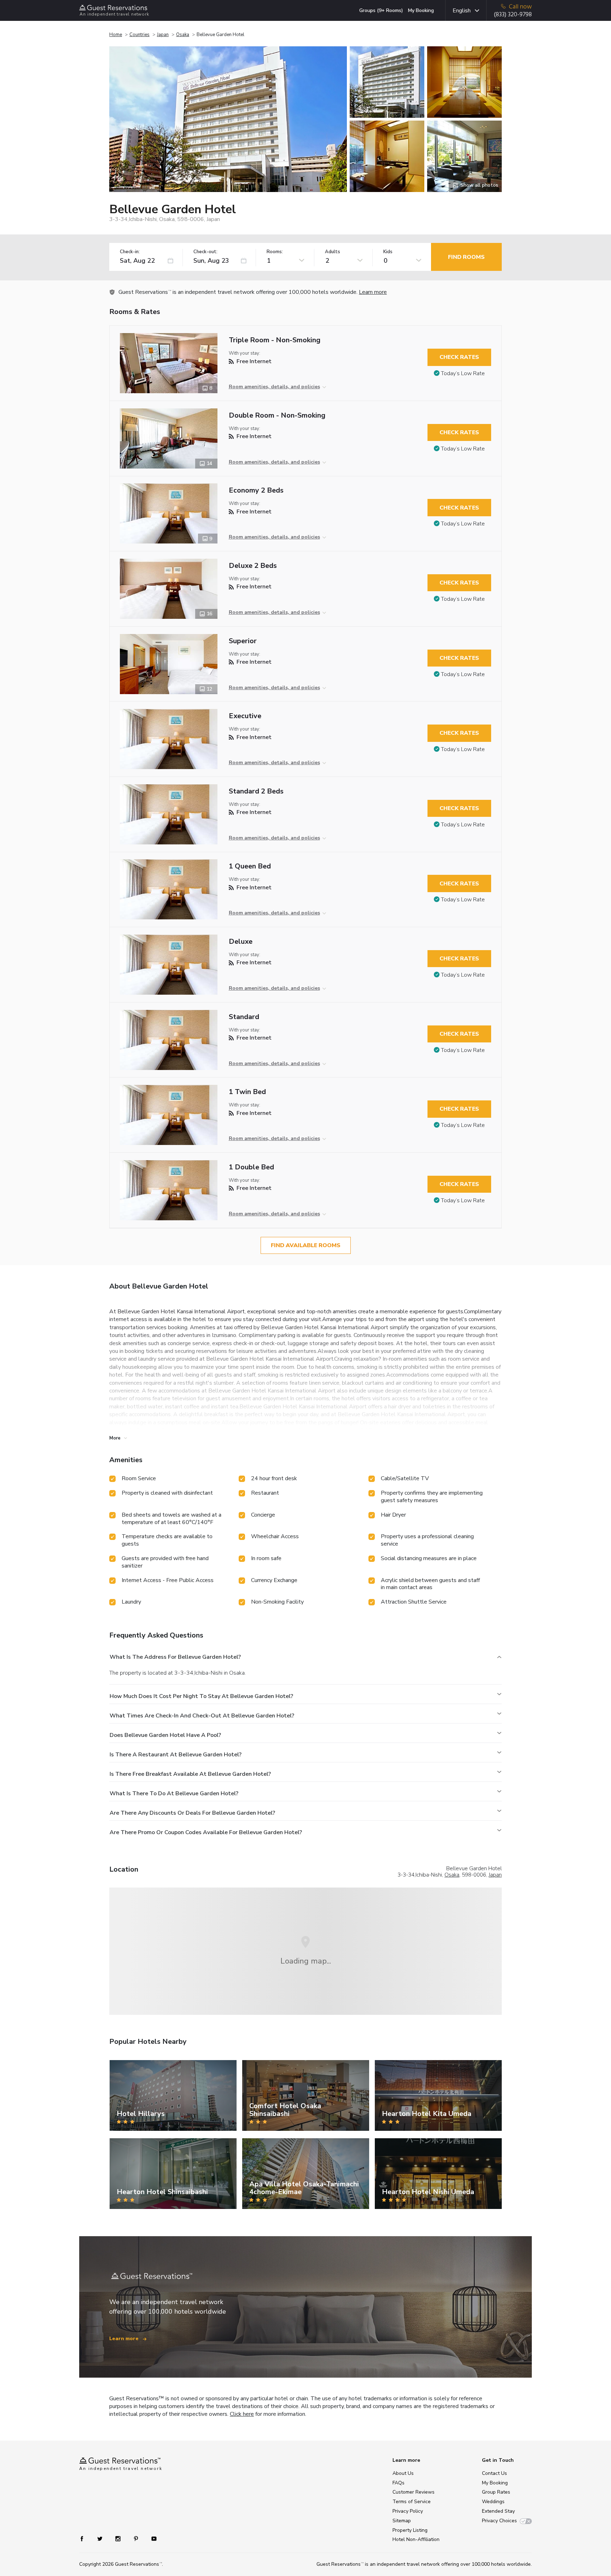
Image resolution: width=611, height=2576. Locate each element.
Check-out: (205, 252)
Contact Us (494, 2473)
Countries (139, 35)
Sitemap (402, 2521)
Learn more (373, 292)
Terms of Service (412, 2502)
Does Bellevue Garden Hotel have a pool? (165, 1735)
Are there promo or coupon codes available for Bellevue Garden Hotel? (206, 1832)
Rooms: (275, 252)
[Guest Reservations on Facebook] (85, 2538)
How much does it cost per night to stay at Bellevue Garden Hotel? (201, 1696)
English (462, 11)
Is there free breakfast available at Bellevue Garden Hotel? (190, 1774)
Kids (388, 252)
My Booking (421, 10)
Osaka (183, 35)
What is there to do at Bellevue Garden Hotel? (174, 1793)
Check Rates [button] (459, 357)
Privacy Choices (499, 2521)
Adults (333, 252)
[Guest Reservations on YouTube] (151, 2538)
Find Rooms (466, 257)
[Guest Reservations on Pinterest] (137, 2538)
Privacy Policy (408, 2511)
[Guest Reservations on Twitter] (101, 2538)
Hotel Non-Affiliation (416, 2539)
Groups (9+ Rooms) (381, 10)
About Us (403, 2473)
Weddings (493, 2502)
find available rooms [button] (306, 1245)
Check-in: (130, 252)
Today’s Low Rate (463, 373)
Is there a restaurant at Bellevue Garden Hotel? (176, 1755)
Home (116, 35)
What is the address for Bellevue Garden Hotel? (175, 1657)
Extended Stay (498, 2511)
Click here (242, 2414)
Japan (163, 35)
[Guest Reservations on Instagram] (119, 2538)
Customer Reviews (414, 2492)
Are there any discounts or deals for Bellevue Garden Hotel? (192, 1813)
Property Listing (410, 2530)
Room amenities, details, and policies (274, 387)
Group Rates (496, 2492)
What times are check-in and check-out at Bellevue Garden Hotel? (202, 1716)
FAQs (398, 2483)
